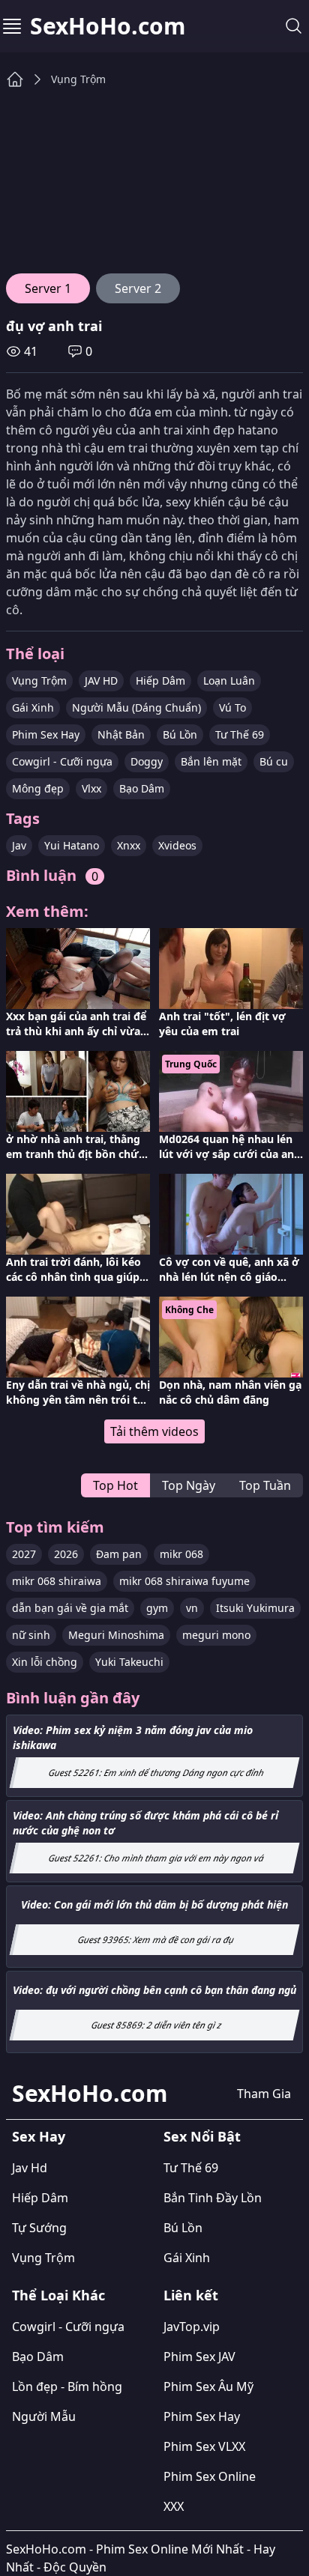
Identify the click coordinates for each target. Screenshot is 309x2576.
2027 (24, 1554)
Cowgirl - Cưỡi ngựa (62, 761)
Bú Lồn (180, 734)
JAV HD (101, 681)
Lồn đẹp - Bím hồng (67, 2386)
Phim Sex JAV (199, 2357)
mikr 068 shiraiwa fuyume (184, 1581)
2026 (66, 1554)
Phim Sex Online (210, 2476)
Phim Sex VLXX (204, 2446)
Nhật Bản (121, 734)
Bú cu (274, 761)
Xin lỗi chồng (45, 1662)
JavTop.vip (192, 2327)
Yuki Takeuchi (129, 1662)
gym (157, 1608)
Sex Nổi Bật (202, 2136)
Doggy (147, 761)
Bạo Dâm (142, 788)
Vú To (232, 707)
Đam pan (119, 1554)
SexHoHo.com (108, 26)
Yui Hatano (72, 845)
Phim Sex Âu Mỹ (208, 2386)
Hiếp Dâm (160, 681)
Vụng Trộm (78, 79)
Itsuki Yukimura (255, 1608)
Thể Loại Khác (58, 2295)
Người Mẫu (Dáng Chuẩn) (136, 707)
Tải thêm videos (154, 1431)
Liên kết (191, 2295)
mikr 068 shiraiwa (57, 1581)
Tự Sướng (39, 2228)
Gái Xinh (33, 707)
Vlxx (91, 788)
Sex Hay (39, 2136)
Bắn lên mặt (211, 761)
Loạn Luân (229, 681)
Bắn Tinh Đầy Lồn (213, 2198)
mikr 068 (181, 1554)
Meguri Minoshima (116, 1635)
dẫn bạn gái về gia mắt (70, 1608)
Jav (19, 845)
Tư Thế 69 (240, 734)
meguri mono (216, 1635)
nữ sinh (31, 1635)
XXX (174, 2506)
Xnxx (129, 845)
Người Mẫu (44, 2416)
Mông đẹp (38, 788)
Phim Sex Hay (46, 734)
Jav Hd (30, 2168)
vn (192, 1608)
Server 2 (138, 288)
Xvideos (177, 845)
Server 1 (48, 288)
